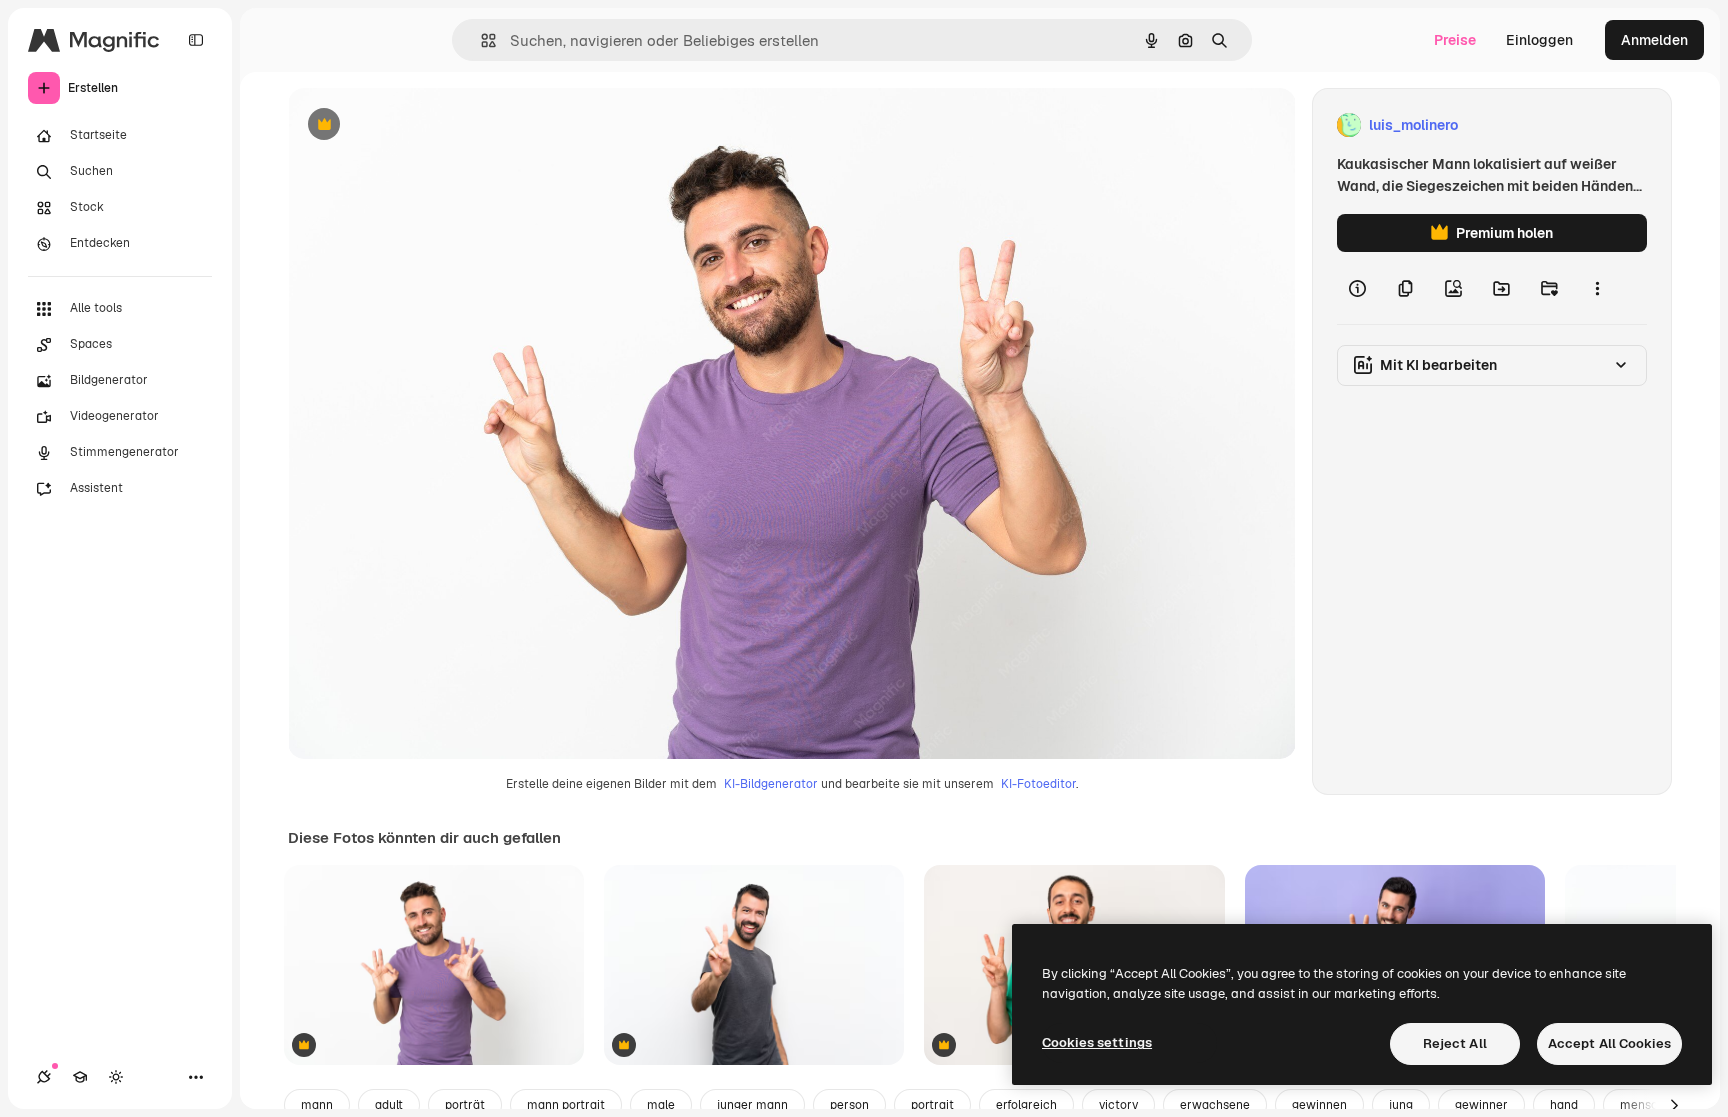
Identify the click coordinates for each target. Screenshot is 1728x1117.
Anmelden (1654, 40)
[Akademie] (80, 1077)
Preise (1455, 40)
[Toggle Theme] (116, 1077)
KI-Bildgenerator (771, 784)
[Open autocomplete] (480, 40)
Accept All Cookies (1609, 1043)
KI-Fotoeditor (1038, 784)
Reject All (1455, 1043)
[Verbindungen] (44, 1077)
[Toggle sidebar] (196, 40)
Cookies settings (1097, 1042)
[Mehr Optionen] (1597, 288)
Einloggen (1539, 40)
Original (416, 125)
